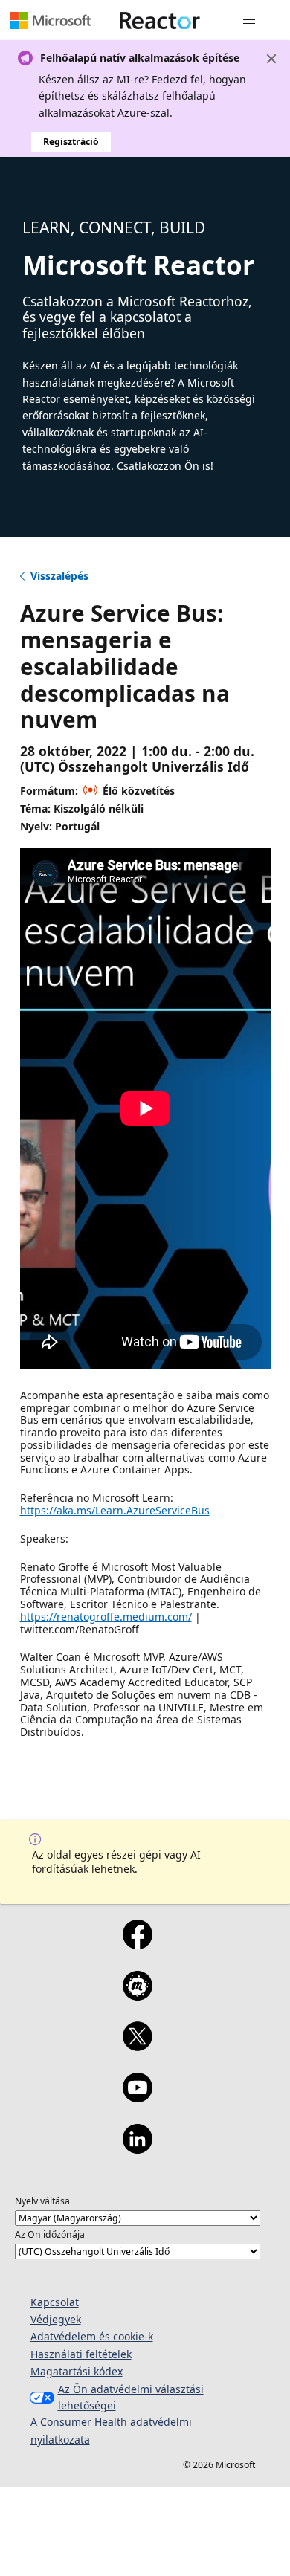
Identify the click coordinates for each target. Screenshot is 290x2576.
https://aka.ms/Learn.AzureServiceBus (115, 1510)
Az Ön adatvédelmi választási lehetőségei (131, 2397)
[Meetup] (137, 1995)
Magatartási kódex (77, 2371)
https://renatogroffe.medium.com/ (106, 1617)
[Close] (271, 59)
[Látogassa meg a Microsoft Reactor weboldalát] (160, 20)
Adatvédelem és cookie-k (92, 2336)
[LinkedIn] (137, 2149)
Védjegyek (56, 2319)
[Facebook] (137, 1944)
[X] (137, 2046)
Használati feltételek (81, 2354)
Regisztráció (71, 142)
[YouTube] (137, 2097)
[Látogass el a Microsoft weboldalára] (51, 20)
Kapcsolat (55, 2302)
